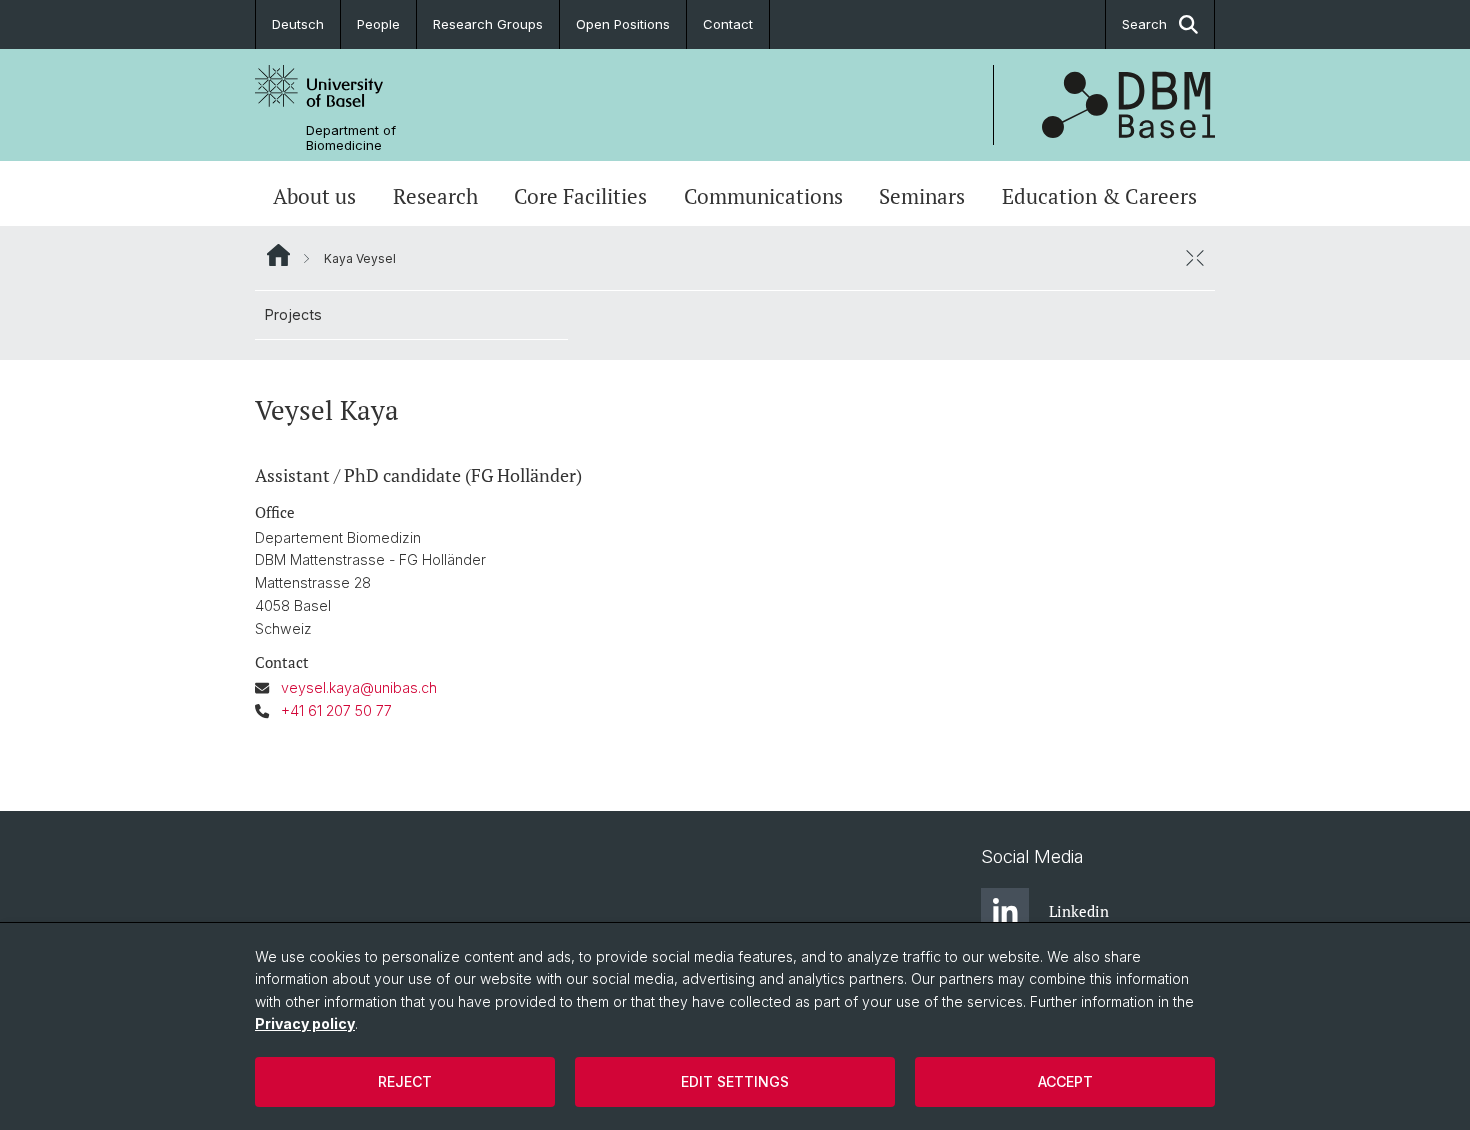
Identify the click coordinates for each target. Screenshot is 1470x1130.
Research (435, 196)
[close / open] (1195, 258)
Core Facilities (580, 196)
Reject (405, 1081)
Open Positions (623, 24)
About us (314, 196)
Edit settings (735, 1081)
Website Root (278, 255)
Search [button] (1144, 24)
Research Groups (488, 24)
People (378, 24)
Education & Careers (1099, 196)
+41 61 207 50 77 (336, 710)
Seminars (922, 196)
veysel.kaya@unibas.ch (359, 687)
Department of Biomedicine (351, 138)
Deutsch (298, 24)
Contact (728, 24)
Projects (293, 314)
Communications (763, 196)
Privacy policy (305, 1023)
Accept (1065, 1081)
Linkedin (1079, 911)
